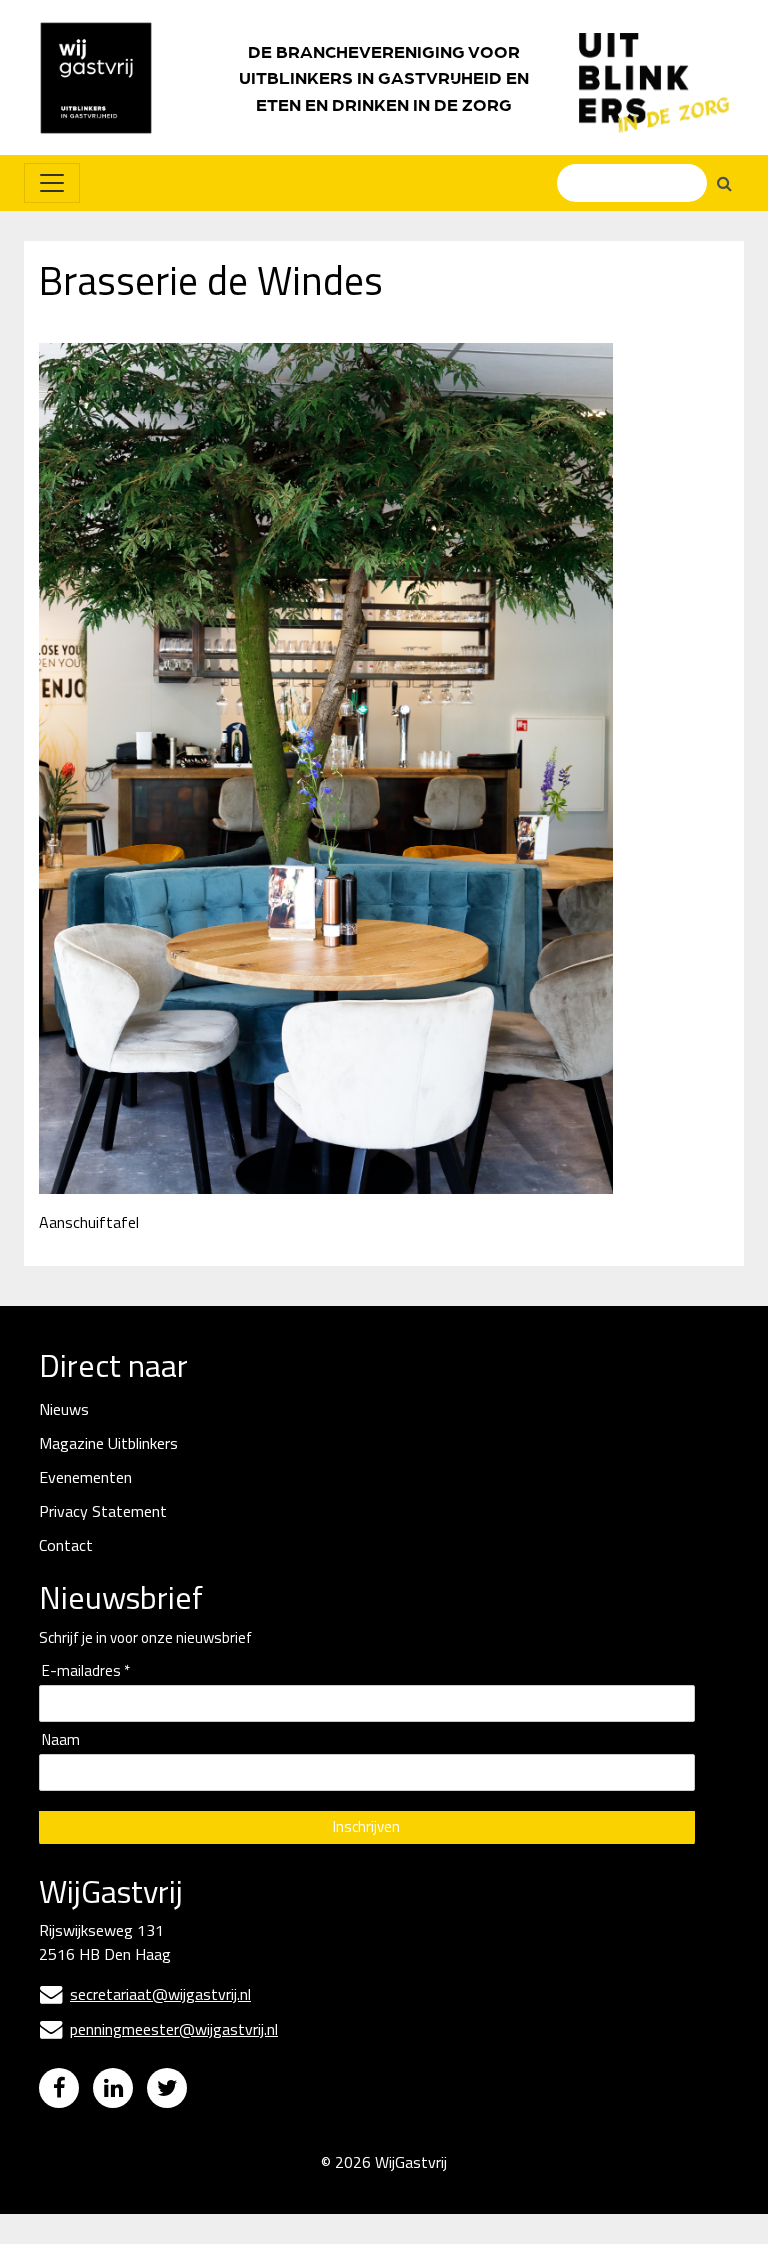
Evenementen (85, 1477)
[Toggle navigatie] (52, 183)
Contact (66, 1545)
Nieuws (64, 1409)
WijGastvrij (411, 2162)
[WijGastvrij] (106, 77)
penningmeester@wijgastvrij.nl (159, 2029)
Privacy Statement (103, 1511)
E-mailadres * (86, 1671)
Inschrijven (366, 1826)
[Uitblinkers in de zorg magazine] (654, 78)
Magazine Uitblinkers (108, 1443)
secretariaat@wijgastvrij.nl (145, 1994)
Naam (61, 1740)
